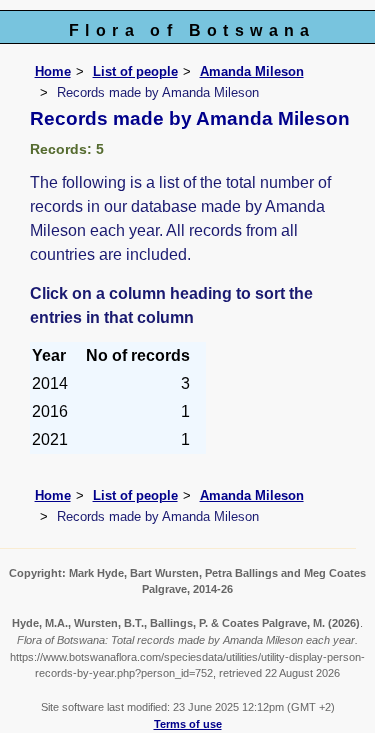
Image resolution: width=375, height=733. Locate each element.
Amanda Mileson (252, 71)
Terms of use (188, 724)
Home (53, 71)
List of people (135, 71)
